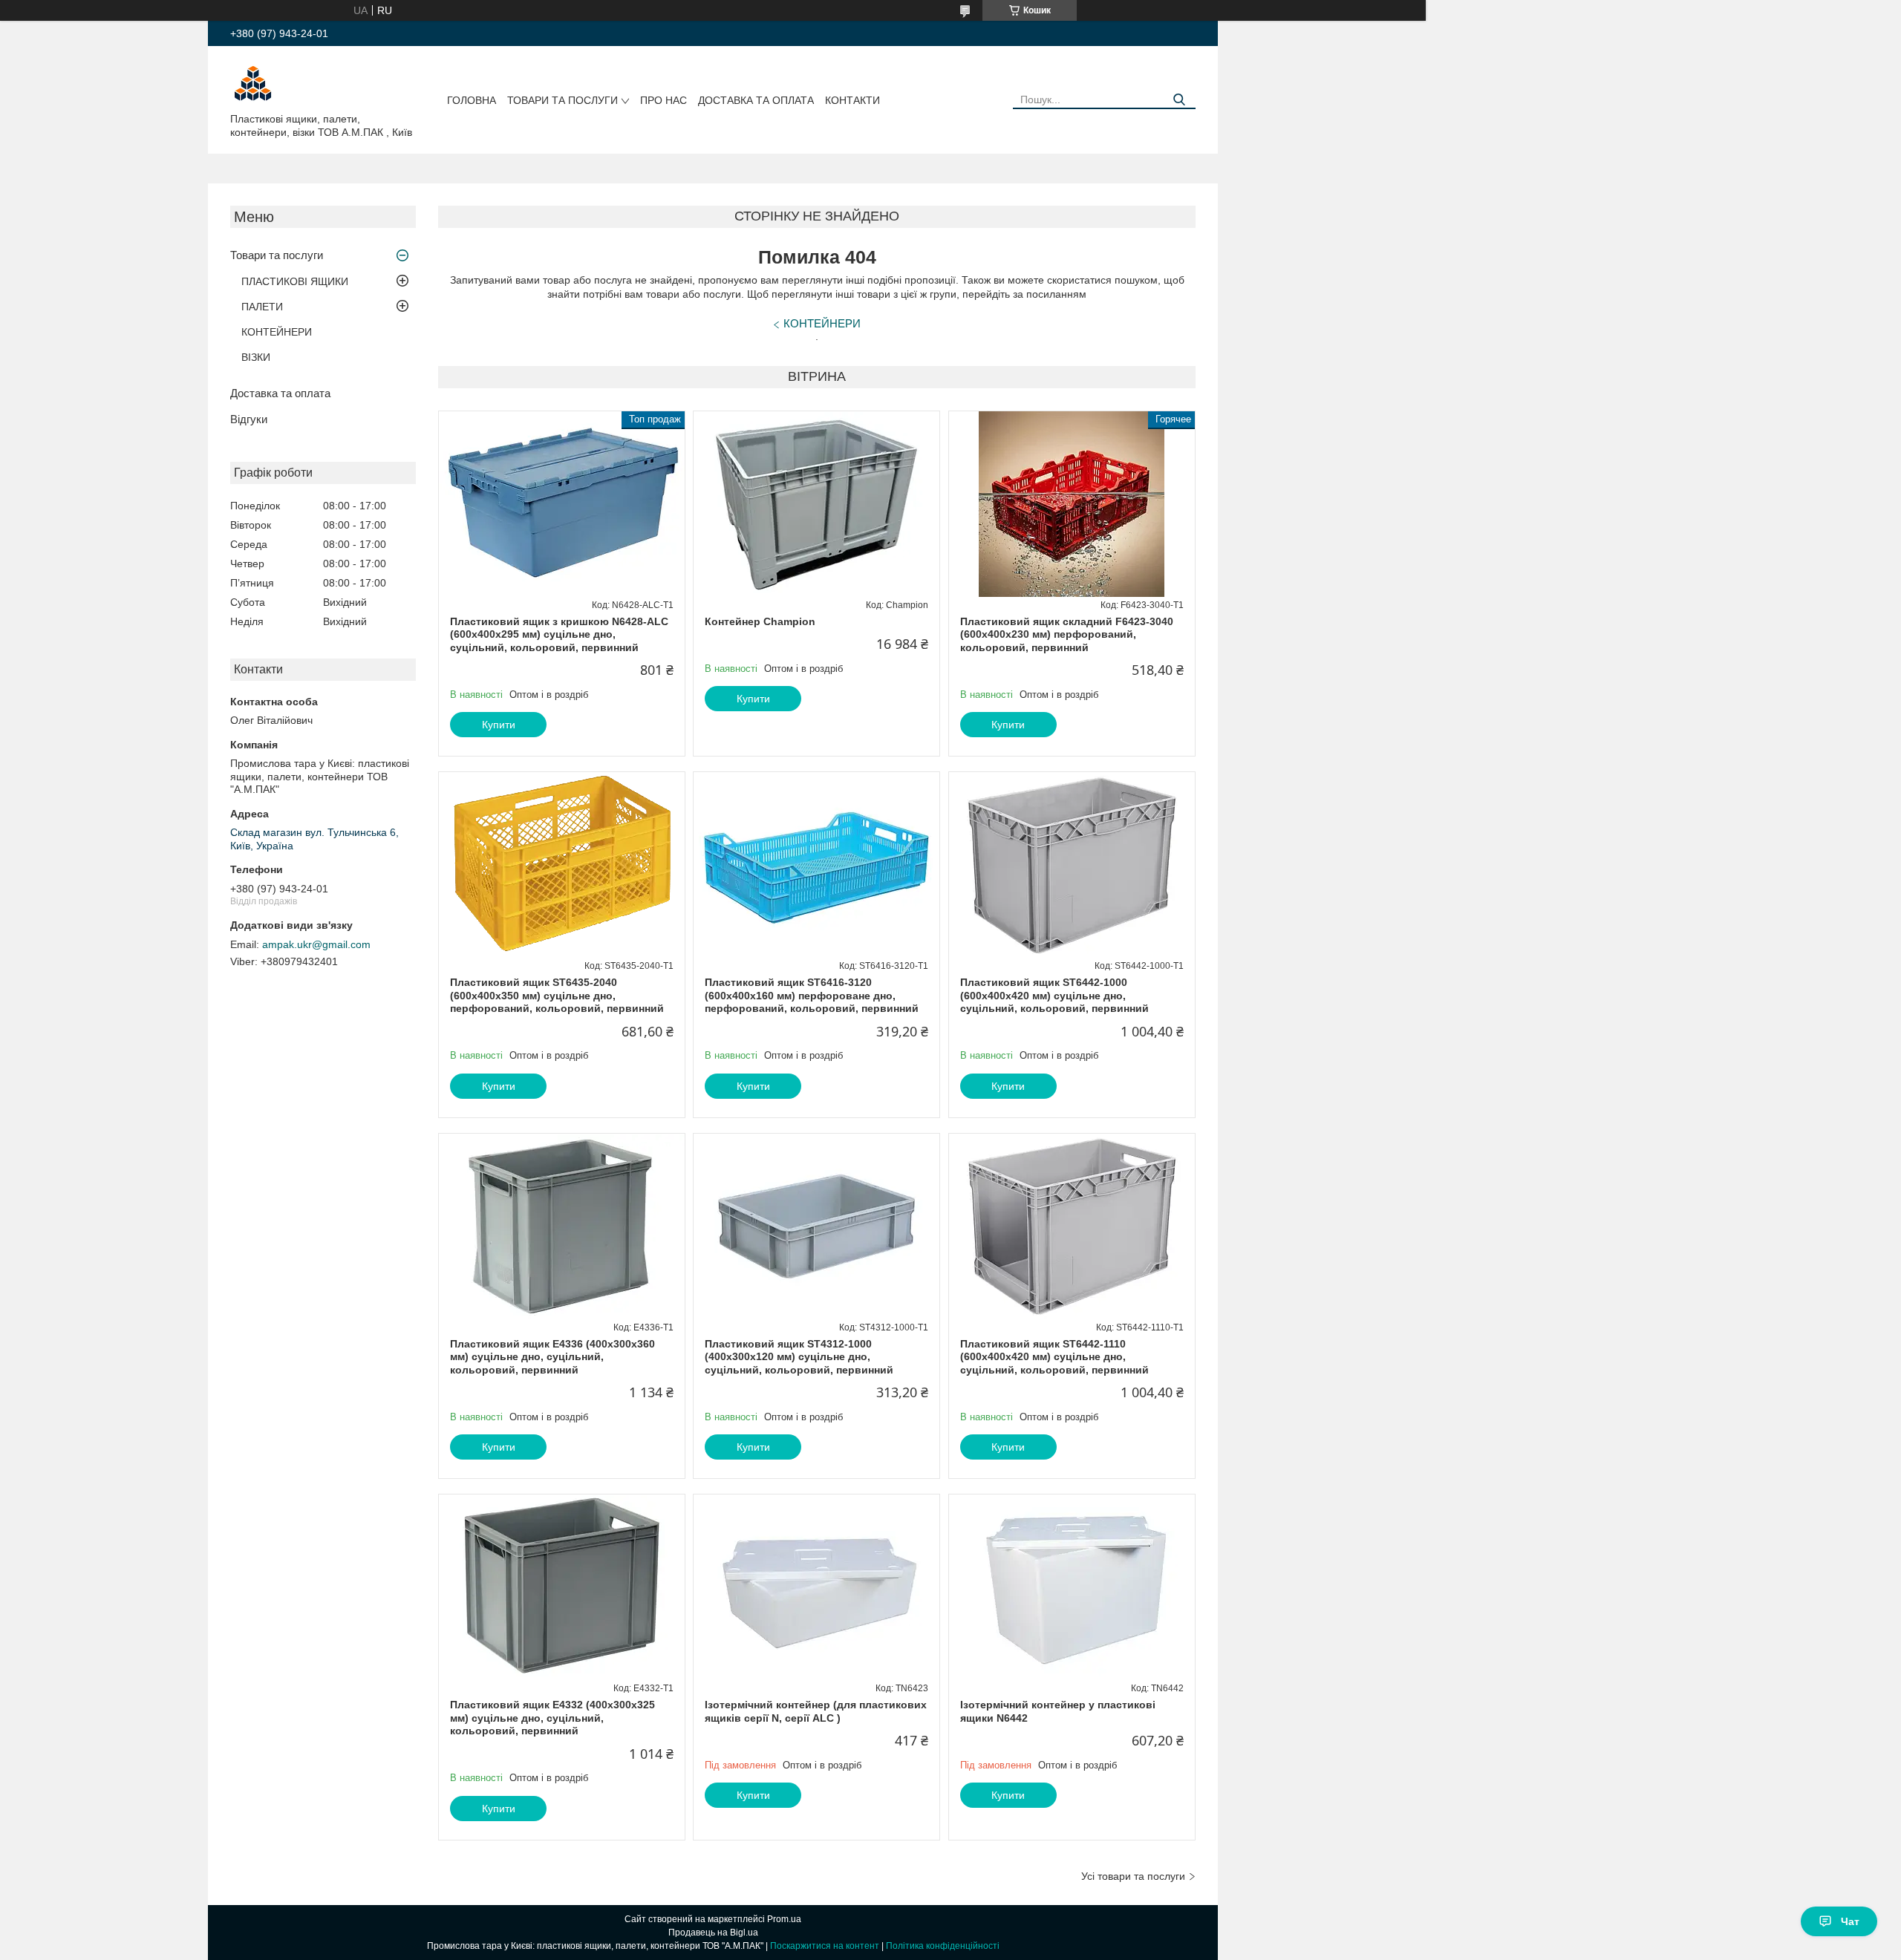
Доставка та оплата (756, 100)
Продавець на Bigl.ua (713, 1933)
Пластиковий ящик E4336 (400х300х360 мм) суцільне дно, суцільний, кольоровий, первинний (552, 1357)
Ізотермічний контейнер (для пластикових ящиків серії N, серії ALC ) (816, 1711)
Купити (499, 725)
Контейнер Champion (760, 621)
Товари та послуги (563, 100)
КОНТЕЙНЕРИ (277, 332)
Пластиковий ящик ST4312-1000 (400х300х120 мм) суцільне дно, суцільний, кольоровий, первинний (799, 1357)
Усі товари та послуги (1133, 1876)
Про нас (663, 100)
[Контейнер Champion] (816, 504)
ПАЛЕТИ (262, 307)
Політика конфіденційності (943, 1946)
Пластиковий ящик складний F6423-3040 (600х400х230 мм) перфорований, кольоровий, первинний (1067, 634)
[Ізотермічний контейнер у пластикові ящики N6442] (1072, 1587)
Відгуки (249, 419)
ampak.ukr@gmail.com (316, 944)
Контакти (852, 100)
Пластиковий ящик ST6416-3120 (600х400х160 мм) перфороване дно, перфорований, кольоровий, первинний (812, 995)
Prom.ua (784, 1919)
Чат (1850, 1921)
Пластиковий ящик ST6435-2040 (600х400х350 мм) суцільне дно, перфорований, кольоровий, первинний (557, 995)
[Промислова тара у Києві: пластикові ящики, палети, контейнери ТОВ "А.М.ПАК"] (252, 82)
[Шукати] (1179, 100)
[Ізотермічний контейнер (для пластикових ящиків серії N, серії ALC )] (816, 1587)
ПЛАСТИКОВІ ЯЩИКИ (295, 281)
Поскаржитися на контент (825, 1946)
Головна (472, 100)
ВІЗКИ (256, 357)
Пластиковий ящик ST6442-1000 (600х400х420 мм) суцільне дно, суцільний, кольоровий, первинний (1054, 995)
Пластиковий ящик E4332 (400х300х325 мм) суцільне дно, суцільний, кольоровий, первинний (552, 1718)
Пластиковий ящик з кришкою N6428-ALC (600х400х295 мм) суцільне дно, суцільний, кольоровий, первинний (559, 634)
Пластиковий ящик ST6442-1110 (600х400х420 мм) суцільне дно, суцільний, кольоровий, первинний (1054, 1357)
